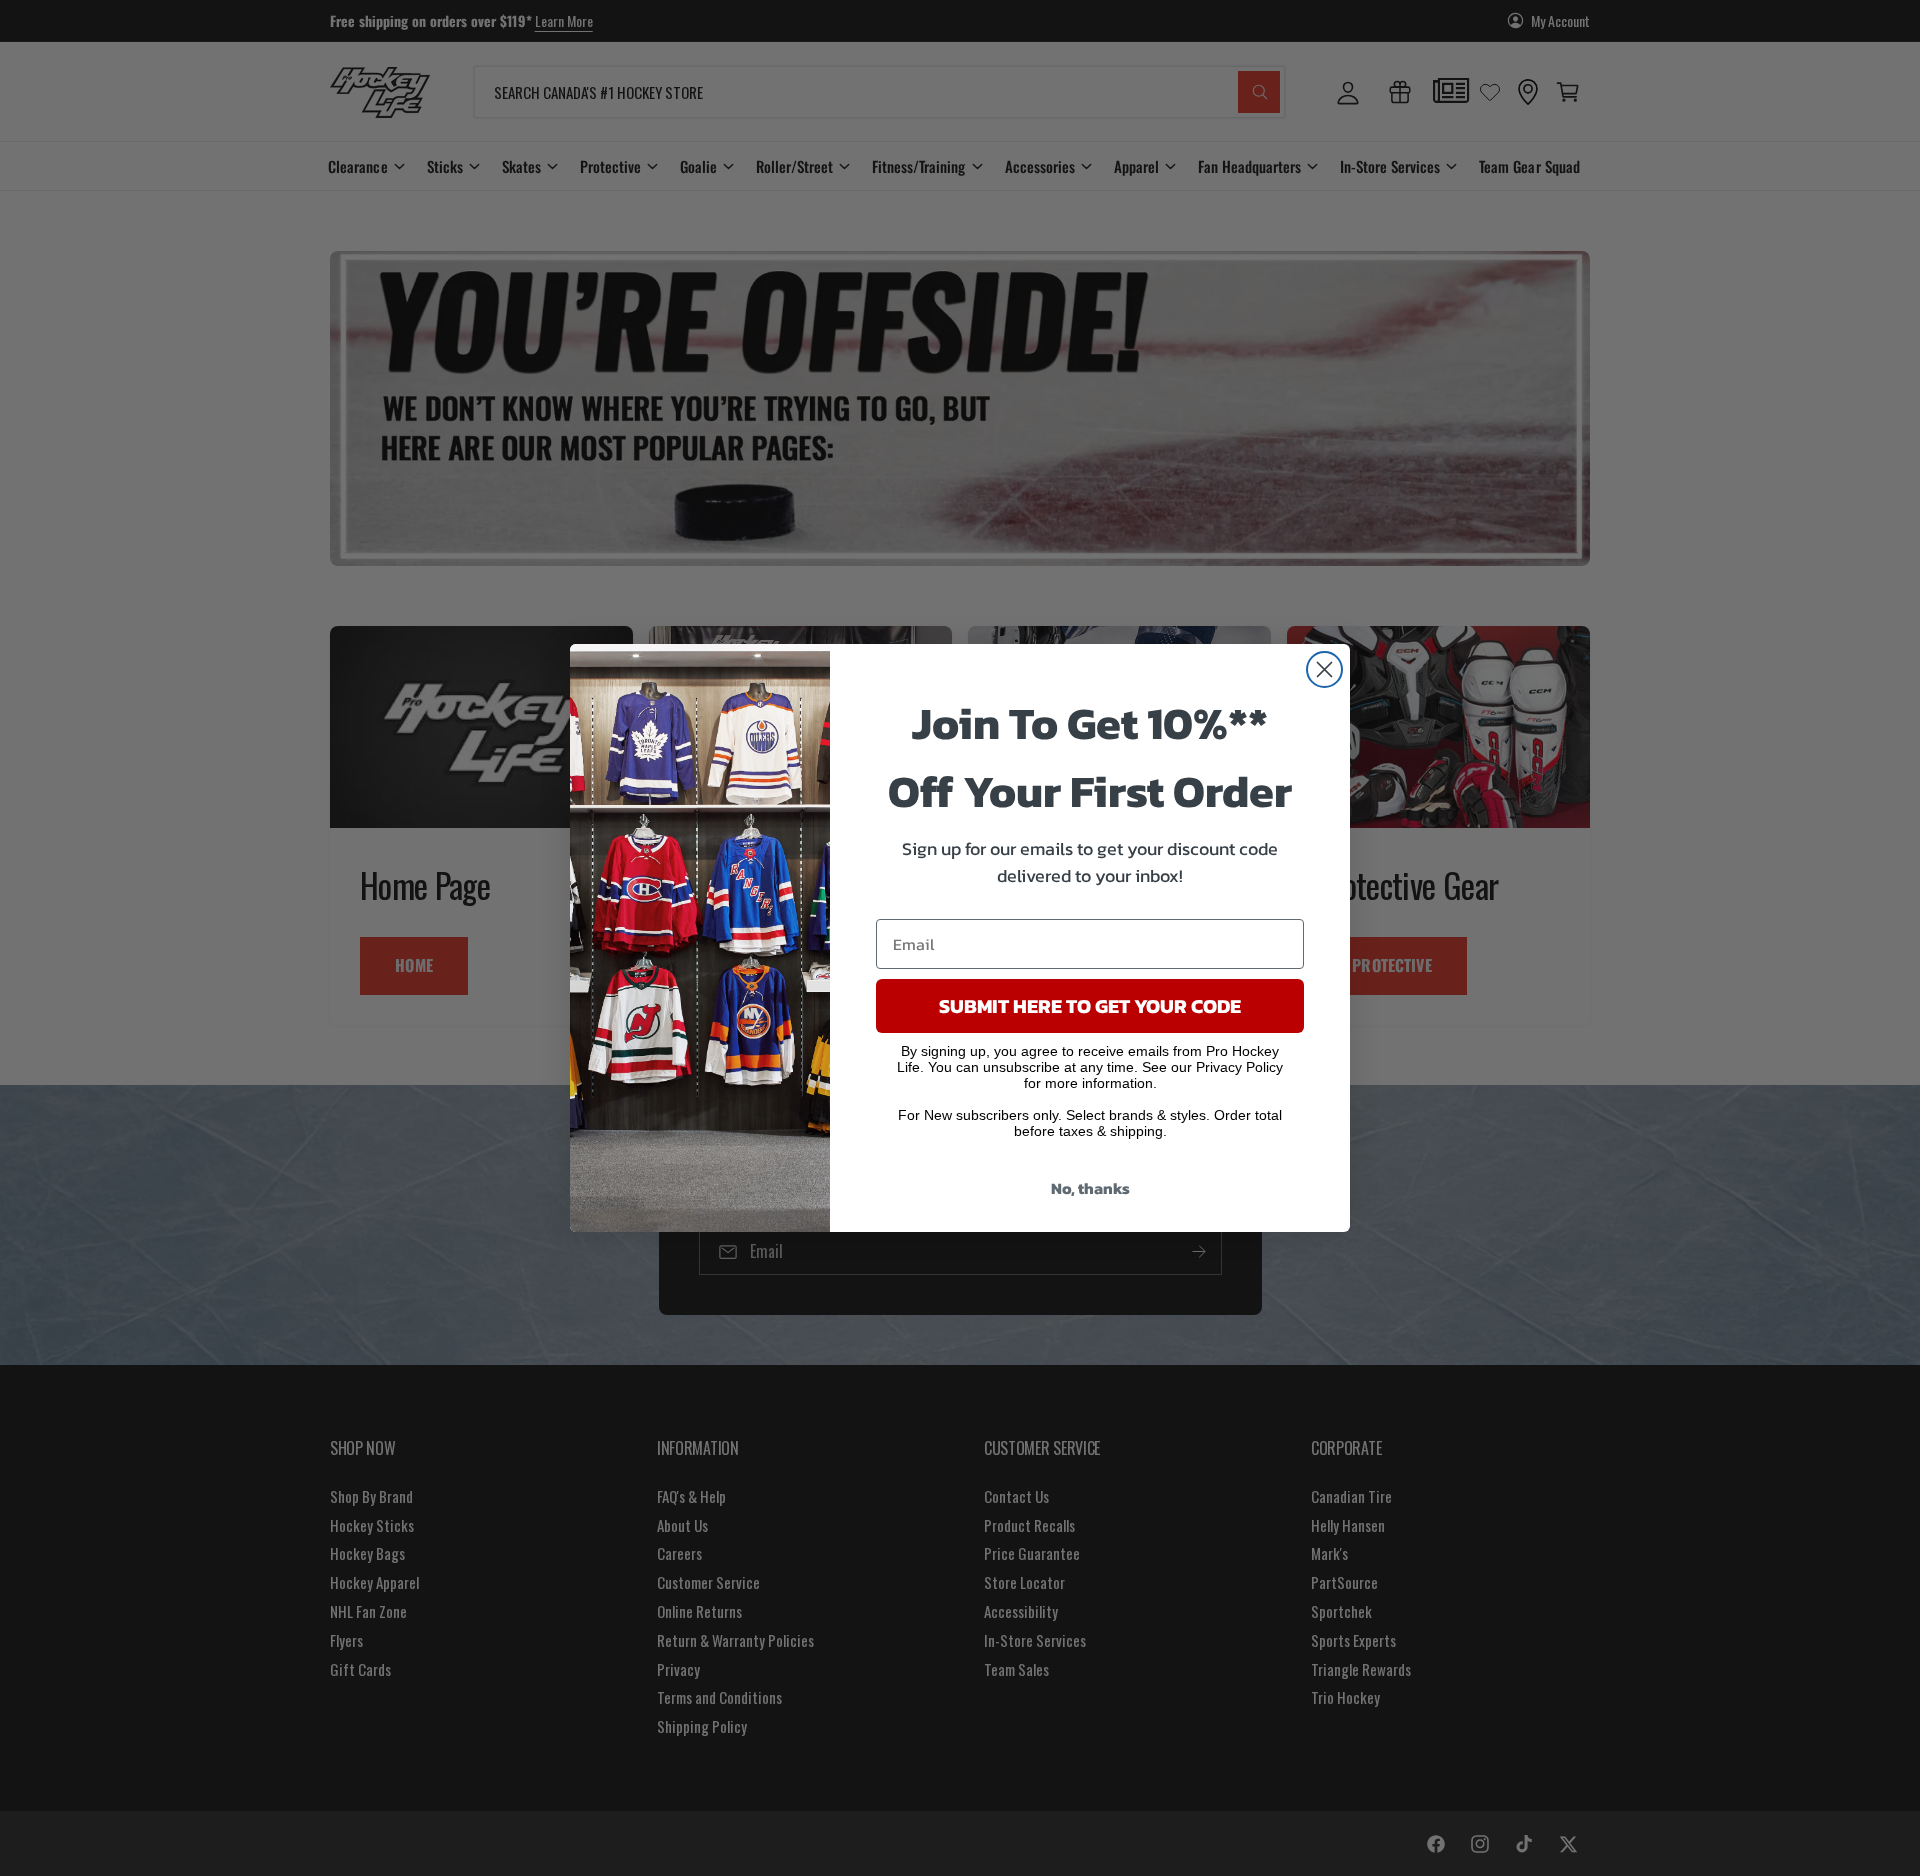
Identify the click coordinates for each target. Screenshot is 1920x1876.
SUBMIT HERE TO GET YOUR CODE (1090, 1006)
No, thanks (1090, 1188)
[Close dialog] (1324, 669)
